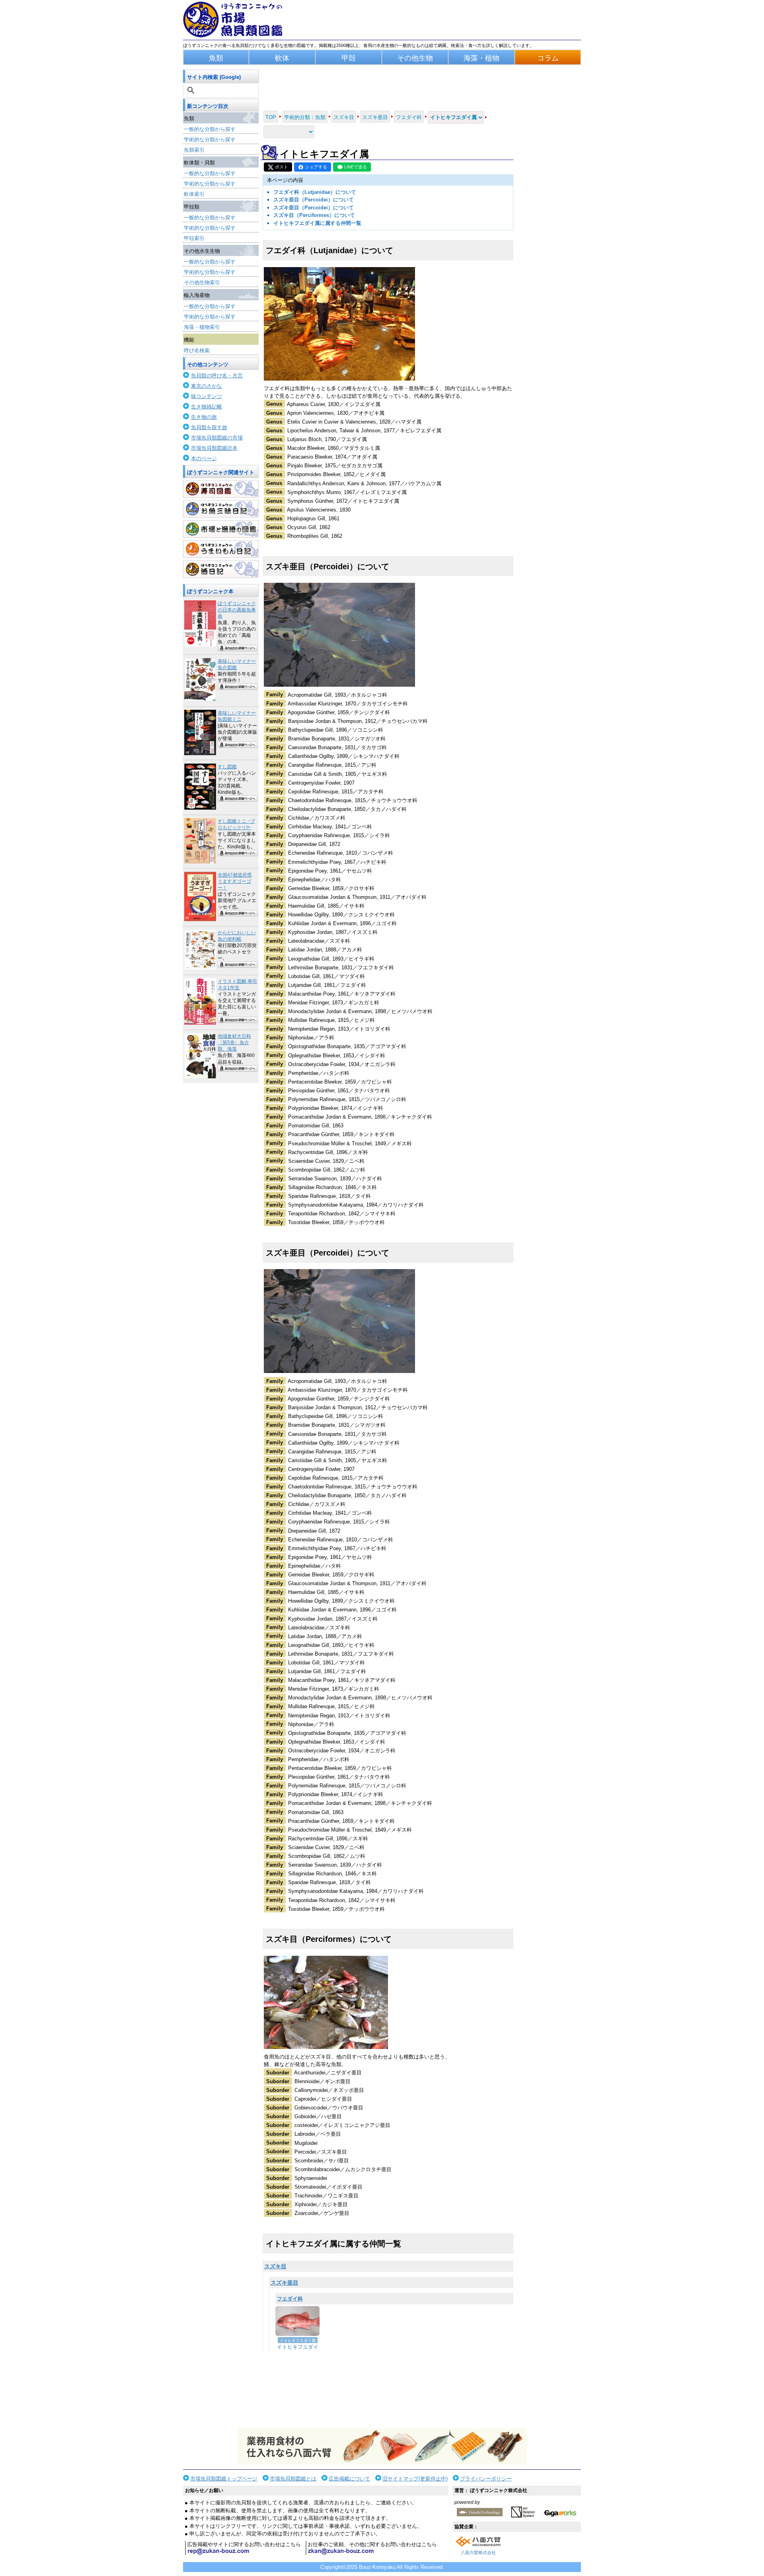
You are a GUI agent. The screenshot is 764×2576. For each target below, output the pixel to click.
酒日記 (221, 569)
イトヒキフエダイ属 (298, 2341)
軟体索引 (194, 194)
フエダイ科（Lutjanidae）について (315, 192)
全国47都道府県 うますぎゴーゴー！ (235, 881)
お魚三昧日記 (221, 509)
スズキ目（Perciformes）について (314, 215)
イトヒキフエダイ (298, 2347)
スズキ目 (275, 2266)
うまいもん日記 (221, 549)
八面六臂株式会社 (478, 2553)
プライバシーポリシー (486, 2479)
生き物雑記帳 (207, 407)
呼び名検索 (197, 351)
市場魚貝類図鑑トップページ (224, 2479)
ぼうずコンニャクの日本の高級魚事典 (237, 610)
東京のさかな (207, 386)
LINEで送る (356, 167)
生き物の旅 (204, 417)
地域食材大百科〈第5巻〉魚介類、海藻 (234, 1043)
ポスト (282, 167)
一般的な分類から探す (210, 129)
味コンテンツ (207, 396)
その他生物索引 (202, 282)
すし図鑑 (227, 767)
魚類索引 (194, 150)
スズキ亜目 (285, 2283)
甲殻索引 (194, 238)
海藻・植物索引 (202, 327)
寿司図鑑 (221, 489)
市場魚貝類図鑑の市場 (217, 438)
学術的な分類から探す (210, 140)
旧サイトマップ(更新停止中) (415, 2479)
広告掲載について (349, 2479)
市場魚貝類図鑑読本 (214, 448)
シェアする (316, 167)
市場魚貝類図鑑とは (293, 2479)
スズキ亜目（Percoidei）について (314, 200)
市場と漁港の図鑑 (221, 529)
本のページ (204, 458)
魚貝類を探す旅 (209, 427)
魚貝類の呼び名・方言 (217, 376)
